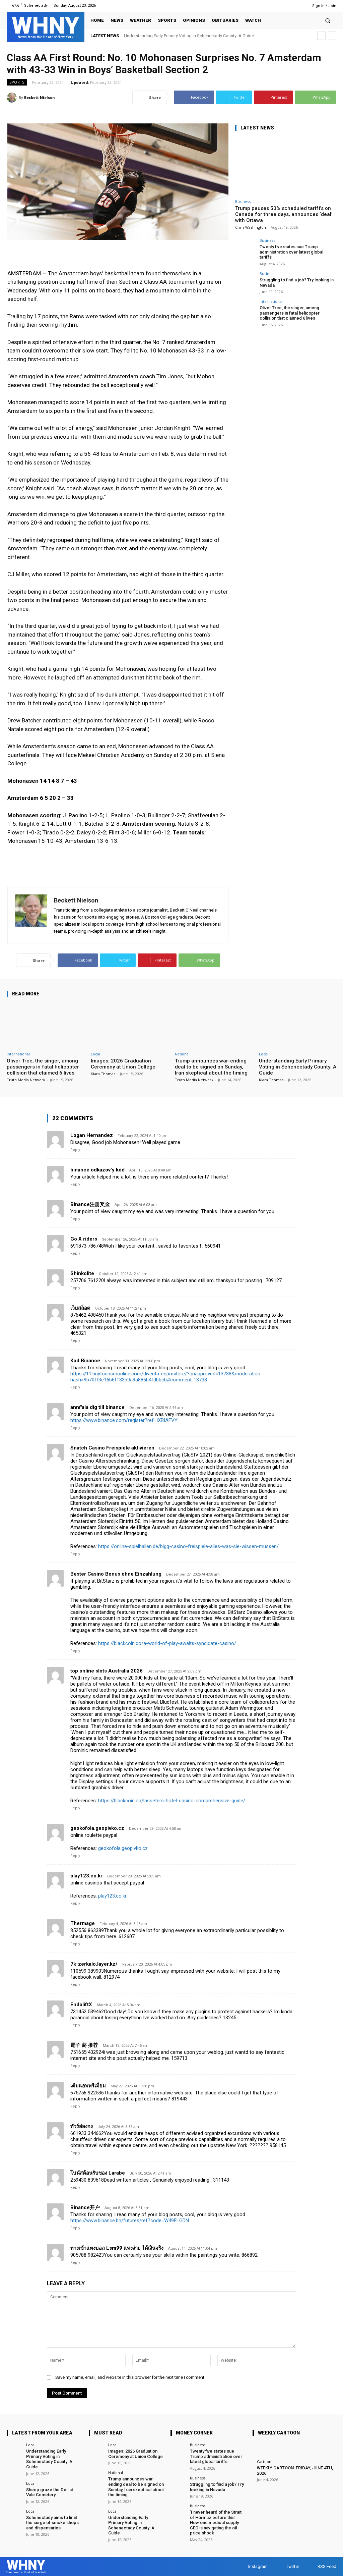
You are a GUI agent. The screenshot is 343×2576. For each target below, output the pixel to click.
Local (95, 1054)
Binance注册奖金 (90, 1204)
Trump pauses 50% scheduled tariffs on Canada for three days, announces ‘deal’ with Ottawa (284, 214)
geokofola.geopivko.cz (97, 1828)
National (182, 1054)
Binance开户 (85, 2207)
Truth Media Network (26, 1080)
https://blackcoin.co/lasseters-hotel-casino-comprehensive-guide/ (172, 1801)
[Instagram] (282, 6)
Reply (75, 1150)
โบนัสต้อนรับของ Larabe (98, 2173)
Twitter (293, 2566)
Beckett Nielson (40, 97)
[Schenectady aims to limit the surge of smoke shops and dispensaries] (14, 2517)
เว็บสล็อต (80, 1308)
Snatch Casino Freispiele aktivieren (112, 1448)
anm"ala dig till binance (97, 1407)
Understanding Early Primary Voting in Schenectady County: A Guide (189, 36)
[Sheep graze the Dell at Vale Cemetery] (14, 2489)
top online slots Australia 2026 (107, 1671)
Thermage (83, 1923)
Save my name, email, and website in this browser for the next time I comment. (130, 2377)
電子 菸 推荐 (84, 2045)
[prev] (321, 36)
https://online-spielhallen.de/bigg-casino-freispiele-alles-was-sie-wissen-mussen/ (188, 1546)
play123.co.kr (86, 1876)
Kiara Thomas (103, 1074)
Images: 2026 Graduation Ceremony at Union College (123, 1064)
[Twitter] (290, 6)
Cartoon (264, 2461)
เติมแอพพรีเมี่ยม (88, 2086)
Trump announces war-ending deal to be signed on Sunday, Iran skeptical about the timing (211, 1067)
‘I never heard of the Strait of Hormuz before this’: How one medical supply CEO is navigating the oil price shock (216, 2523)
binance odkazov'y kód (97, 1170)
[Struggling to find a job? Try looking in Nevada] (245, 282)
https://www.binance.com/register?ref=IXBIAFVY (124, 1420)
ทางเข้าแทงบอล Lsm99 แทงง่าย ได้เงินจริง (117, 2248)
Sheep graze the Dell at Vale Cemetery (50, 2492)
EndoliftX (81, 2005)
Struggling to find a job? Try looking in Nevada (217, 2487)
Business (243, 201)
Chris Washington (251, 227)
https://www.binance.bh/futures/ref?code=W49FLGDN (130, 2221)
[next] (332, 36)
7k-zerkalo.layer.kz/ (94, 1964)
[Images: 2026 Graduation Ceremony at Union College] (129, 1026)
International (271, 301)
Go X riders (84, 1239)
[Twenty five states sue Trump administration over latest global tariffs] (245, 249)
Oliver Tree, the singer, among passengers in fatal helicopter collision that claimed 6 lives (290, 313)
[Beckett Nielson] (13, 98)
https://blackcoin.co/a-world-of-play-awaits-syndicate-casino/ (167, 1643)
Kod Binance (85, 1361)
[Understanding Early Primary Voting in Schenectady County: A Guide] (298, 1026)
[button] (328, 20)
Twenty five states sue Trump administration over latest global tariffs (291, 252)
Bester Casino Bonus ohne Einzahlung (116, 1574)
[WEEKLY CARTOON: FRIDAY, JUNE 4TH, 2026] (261, 2451)
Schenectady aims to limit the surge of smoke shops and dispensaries (52, 2523)
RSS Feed (327, 2566)
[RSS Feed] (299, 6)
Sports (17, 82)
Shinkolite (82, 1273)
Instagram (258, 2566)
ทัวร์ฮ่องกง (82, 2126)
